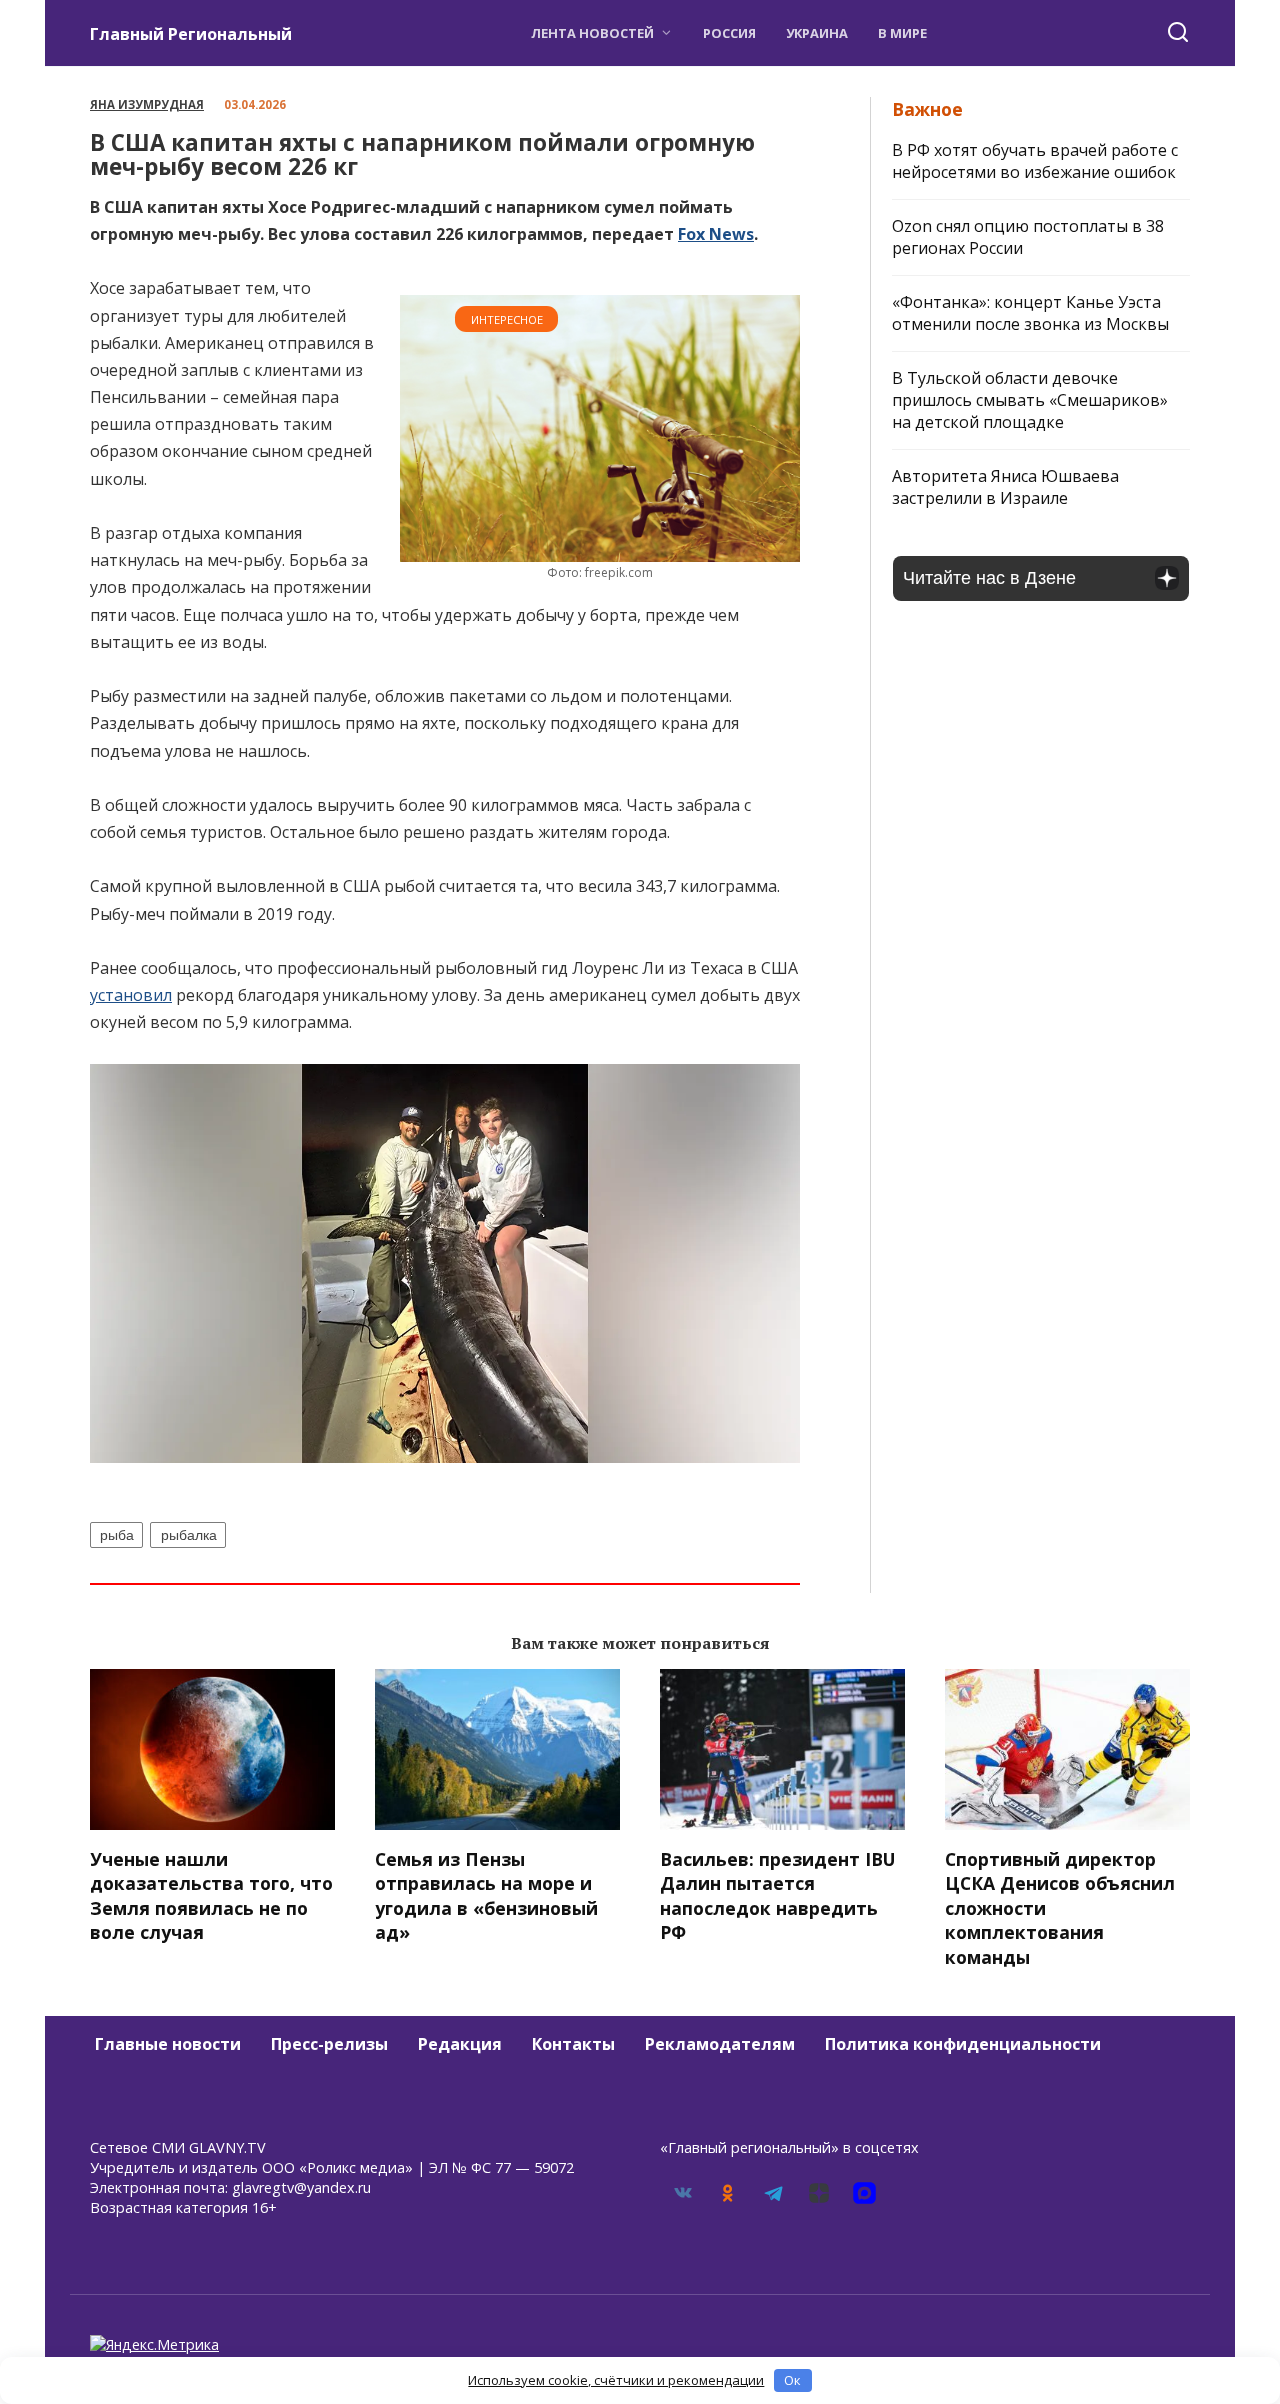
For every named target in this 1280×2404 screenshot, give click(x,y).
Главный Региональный (191, 34)
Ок (792, 2380)
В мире (902, 33)
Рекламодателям (720, 2044)
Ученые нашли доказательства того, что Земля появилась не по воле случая (211, 1895)
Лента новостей (592, 33)
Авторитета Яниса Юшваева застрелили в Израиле (1005, 487)
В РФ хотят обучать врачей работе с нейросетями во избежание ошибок (1035, 161)
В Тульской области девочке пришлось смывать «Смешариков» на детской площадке (1030, 400)
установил (131, 995)
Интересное (507, 319)
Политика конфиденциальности (963, 2044)
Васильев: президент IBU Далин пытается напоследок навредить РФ (778, 1895)
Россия (729, 33)
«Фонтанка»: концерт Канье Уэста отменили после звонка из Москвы (1030, 313)
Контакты (573, 2044)
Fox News (716, 234)
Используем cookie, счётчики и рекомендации (616, 2380)
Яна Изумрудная (147, 104)
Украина (817, 33)
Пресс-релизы (329, 2044)
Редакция (460, 2044)
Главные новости (168, 2044)
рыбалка (189, 1535)
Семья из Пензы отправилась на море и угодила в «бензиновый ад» (486, 1895)
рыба (117, 1535)
